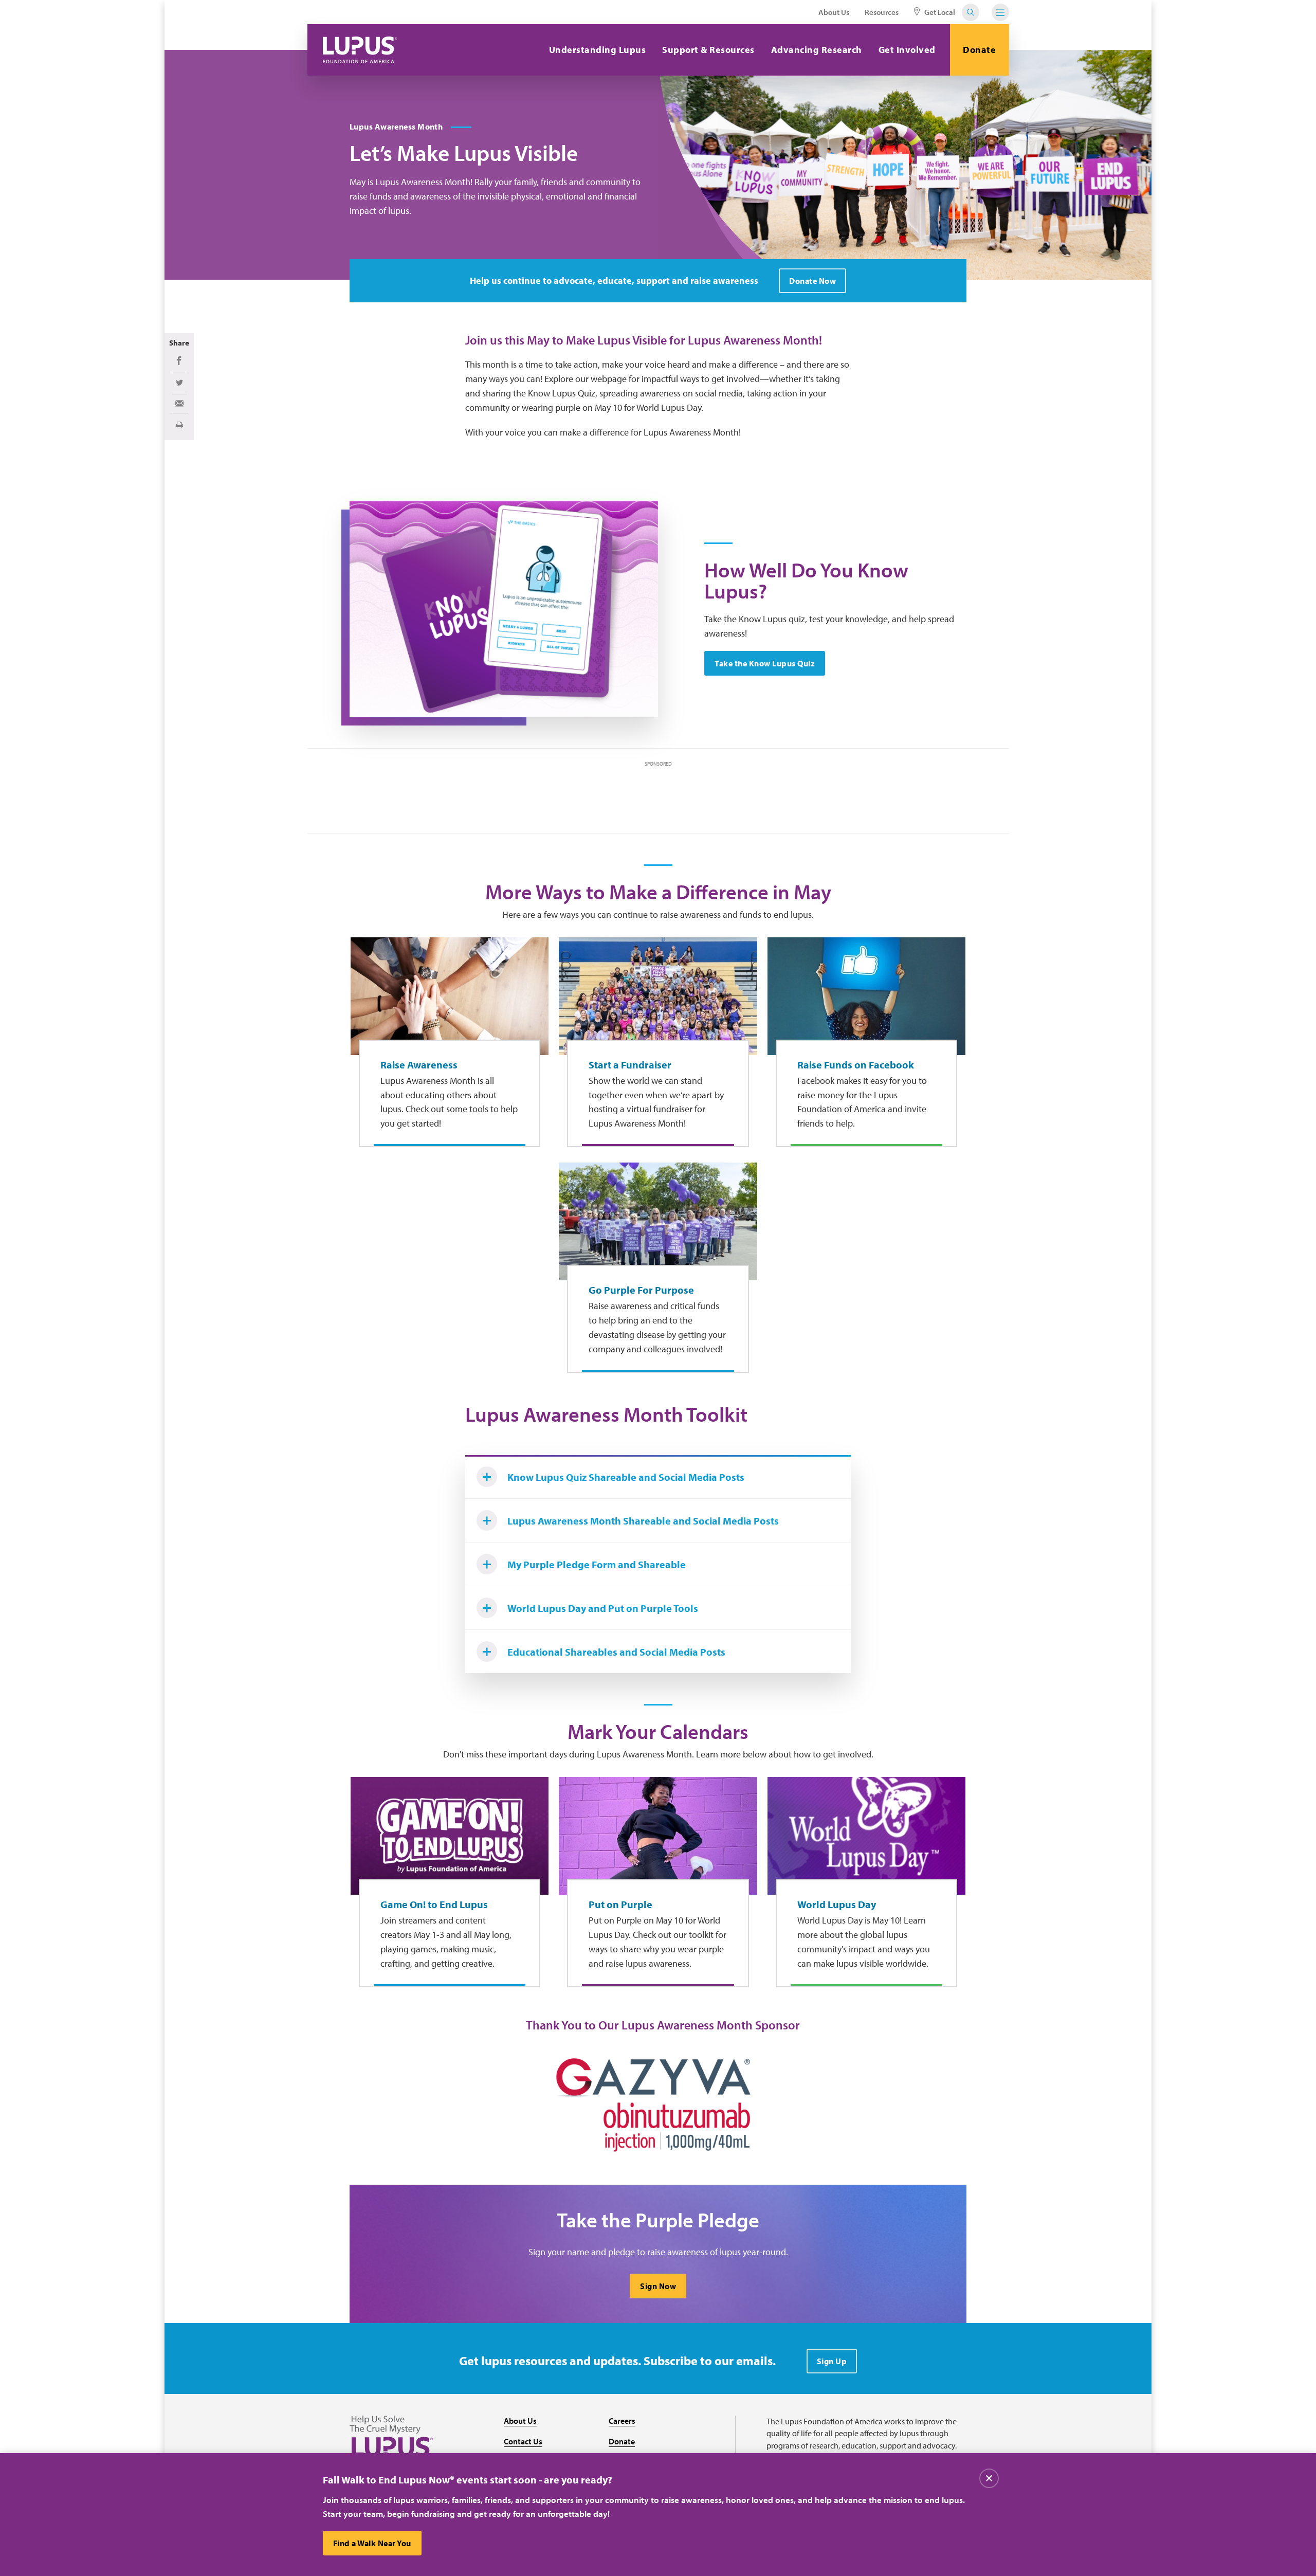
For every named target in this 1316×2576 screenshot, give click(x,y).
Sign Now (658, 2286)
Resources (882, 12)
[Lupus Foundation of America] (360, 50)
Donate (979, 50)
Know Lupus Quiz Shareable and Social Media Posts (626, 1477)
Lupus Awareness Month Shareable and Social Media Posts (643, 1521)
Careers (622, 2421)
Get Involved (907, 50)
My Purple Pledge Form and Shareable (597, 1564)
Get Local (939, 12)
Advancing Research (817, 50)
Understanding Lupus (598, 50)
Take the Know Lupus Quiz (765, 663)
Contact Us (523, 2441)
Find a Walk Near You (372, 2543)
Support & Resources (708, 50)
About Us (834, 12)
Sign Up (832, 2361)
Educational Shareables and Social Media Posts (616, 1652)
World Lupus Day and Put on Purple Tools (603, 1608)
